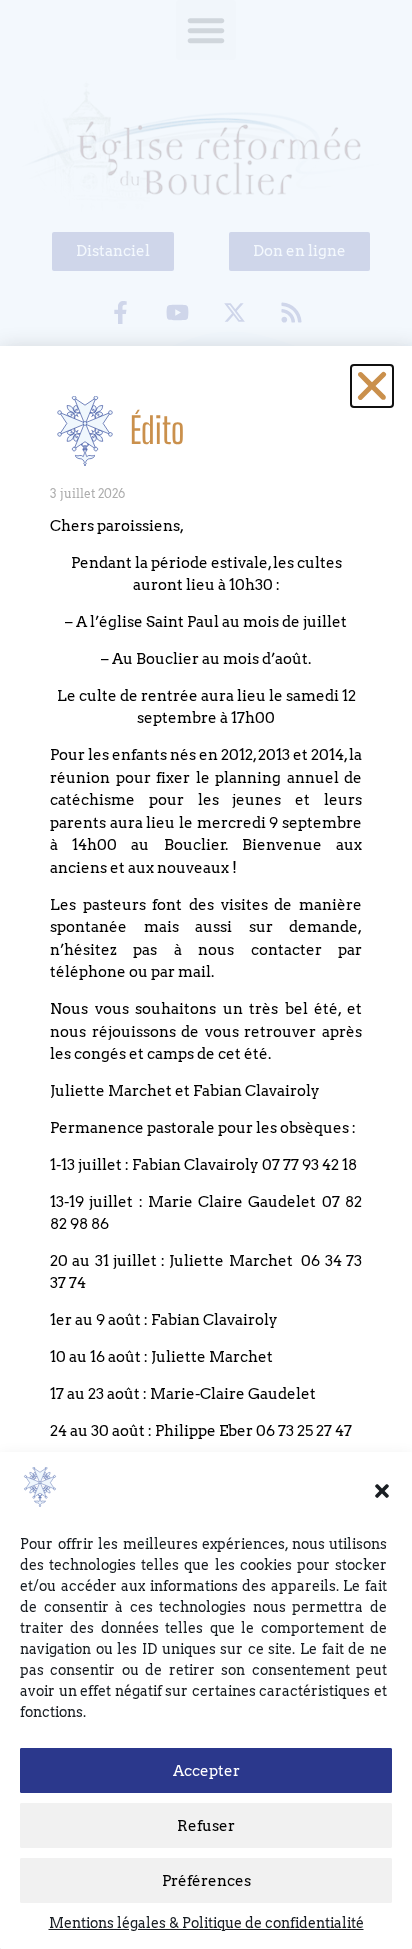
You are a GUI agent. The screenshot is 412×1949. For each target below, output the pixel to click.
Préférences (206, 1881)
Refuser (206, 1826)
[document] (206, 974)
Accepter (206, 1771)
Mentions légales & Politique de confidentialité (206, 1923)
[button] (382, 1491)
